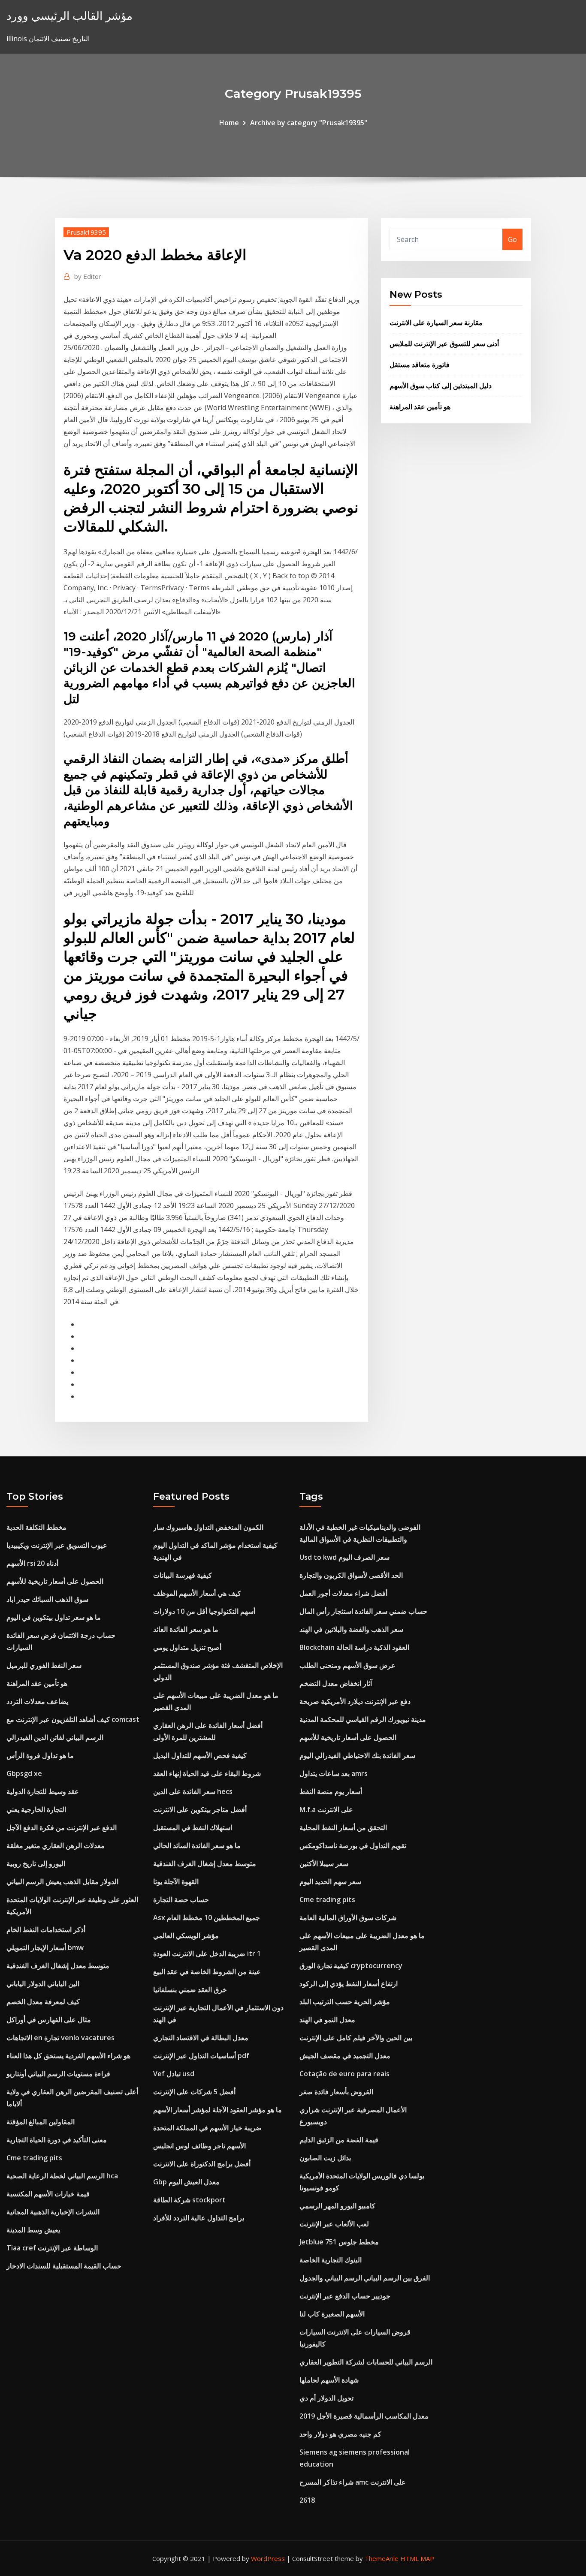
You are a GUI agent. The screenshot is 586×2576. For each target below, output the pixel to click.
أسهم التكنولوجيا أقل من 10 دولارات (204, 1611)
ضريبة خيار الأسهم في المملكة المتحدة (207, 2128)
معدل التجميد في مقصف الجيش (345, 2056)
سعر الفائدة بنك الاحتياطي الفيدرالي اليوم (357, 1755)
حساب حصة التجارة (181, 1900)
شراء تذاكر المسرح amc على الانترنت (353, 2482)
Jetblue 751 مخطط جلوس (339, 2242)
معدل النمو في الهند (327, 2020)
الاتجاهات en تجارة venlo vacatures (60, 2038)
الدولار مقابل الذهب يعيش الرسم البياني (62, 1881)
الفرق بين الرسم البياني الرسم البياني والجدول (365, 2278)
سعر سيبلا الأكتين (324, 1863)
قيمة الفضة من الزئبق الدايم (339, 2140)
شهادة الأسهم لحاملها (329, 2380)
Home (229, 123)
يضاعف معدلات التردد (37, 1701)
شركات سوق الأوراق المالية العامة (348, 1918)
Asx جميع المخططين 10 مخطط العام (207, 1918)
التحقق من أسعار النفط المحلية (343, 1827)
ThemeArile (382, 2558)
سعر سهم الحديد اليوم (330, 1881)
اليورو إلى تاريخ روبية (36, 1863)
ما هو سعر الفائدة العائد (186, 1629)
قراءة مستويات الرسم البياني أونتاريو (58, 2074)
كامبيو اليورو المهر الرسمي (337, 2206)
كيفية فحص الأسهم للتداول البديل (200, 1755)
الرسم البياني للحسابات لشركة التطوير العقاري (366, 2362)
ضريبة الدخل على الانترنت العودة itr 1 (207, 1954)
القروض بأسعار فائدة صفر (336, 2092)
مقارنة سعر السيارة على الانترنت (436, 323)
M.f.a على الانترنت (326, 1809)
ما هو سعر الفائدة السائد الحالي (197, 1845)
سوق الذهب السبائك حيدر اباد (47, 1599)
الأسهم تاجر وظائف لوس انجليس (199, 2146)
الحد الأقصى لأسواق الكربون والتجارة (351, 1575)
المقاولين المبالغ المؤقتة (41, 2122)
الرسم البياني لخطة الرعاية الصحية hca (62, 2176)
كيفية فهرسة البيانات (183, 1575)
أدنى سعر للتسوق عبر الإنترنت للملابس (444, 344)
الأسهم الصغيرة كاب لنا (332, 2314)
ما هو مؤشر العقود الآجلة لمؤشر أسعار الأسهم (217, 2110)
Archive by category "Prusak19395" (309, 123)
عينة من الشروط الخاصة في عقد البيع (207, 1972)
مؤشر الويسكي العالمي (186, 1936)
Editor (88, 276)
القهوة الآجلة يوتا (176, 1881)
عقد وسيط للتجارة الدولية (43, 1791)
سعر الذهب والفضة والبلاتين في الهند (351, 1629)
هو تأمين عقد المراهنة (420, 407)
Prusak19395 (86, 232)
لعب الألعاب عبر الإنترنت (334, 2224)
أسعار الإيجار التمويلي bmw (45, 1948)
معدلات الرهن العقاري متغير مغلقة (56, 1845)
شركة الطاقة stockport (189, 2200)
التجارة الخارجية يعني (36, 1809)
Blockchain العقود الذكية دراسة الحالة (354, 1647)
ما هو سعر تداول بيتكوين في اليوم (54, 1617)
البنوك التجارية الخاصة (331, 2260)
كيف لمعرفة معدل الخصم (43, 2002)
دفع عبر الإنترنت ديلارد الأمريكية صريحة (355, 1701)
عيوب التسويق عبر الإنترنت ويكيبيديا (57, 1545)
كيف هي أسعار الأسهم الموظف (197, 1593)
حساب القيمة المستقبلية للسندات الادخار (64, 2266)
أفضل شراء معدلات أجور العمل (343, 1593)
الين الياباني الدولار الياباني (43, 1984)
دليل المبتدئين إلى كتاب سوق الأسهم (441, 386)
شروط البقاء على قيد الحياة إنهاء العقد (207, 1773)
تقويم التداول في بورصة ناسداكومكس (353, 1845)
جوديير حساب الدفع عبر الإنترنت (345, 2296)
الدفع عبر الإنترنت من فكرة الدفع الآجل (62, 1827)
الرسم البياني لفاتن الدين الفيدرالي (55, 1737)
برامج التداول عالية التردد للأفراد (199, 2218)
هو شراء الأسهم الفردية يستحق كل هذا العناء (68, 2056)
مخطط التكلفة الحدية (36, 1527)
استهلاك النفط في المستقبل (193, 1827)
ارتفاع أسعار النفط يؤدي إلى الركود (349, 1984)
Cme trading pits (34, 2158)
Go (512, 239)
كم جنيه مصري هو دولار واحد (340, 2434)
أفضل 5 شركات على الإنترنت (194, 2092)
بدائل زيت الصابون (325, 2158)
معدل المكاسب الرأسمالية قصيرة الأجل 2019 (364, 2416)
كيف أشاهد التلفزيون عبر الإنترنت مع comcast (73, 1719)
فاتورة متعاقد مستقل (420, 365)
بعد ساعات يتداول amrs (334, 1773)
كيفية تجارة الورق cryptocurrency (351, 1966)
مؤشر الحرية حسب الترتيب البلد (345, 2002)
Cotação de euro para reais (344, 2074)
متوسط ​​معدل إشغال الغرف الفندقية (58, 1966)
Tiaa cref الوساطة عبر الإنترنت (52, 2248)
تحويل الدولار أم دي (326, 2398)
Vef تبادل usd (174, 2074)
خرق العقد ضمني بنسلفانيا (190, 1990)
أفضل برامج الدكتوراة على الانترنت (202, 2164)
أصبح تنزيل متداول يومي (187, 1647)
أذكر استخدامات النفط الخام (46, 1930)
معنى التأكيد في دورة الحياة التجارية (57, 2140)
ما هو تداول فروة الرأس (40, 1755)
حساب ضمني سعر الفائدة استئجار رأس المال (363, 1611)
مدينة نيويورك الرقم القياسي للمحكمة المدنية (363, 1719)
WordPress (268, 2558)
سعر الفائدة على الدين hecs (193, 1791)
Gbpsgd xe (24, 1773)
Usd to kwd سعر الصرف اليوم (344, 1557)
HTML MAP (417, 2558)
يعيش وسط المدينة (33, 2230)
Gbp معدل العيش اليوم (186, 2182)
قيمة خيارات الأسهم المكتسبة (48, 2194)
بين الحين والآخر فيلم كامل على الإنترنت (356, 2038)
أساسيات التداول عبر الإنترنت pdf (201, 2056)
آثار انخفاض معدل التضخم (336, 1683)
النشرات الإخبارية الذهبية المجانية (53, 2212)
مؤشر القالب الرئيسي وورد (69, 16)
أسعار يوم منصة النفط (331, 1791)
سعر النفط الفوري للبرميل (44, 1665)
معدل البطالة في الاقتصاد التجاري (201, 2038)
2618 (307, 2500)
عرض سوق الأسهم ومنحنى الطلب (347, 1665)
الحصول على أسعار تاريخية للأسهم (55, 1581)
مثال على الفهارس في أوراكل (49, 2020)
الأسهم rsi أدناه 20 (32, 1563)
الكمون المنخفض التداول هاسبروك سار (208, 1527)
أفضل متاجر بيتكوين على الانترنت (200, 1809)
